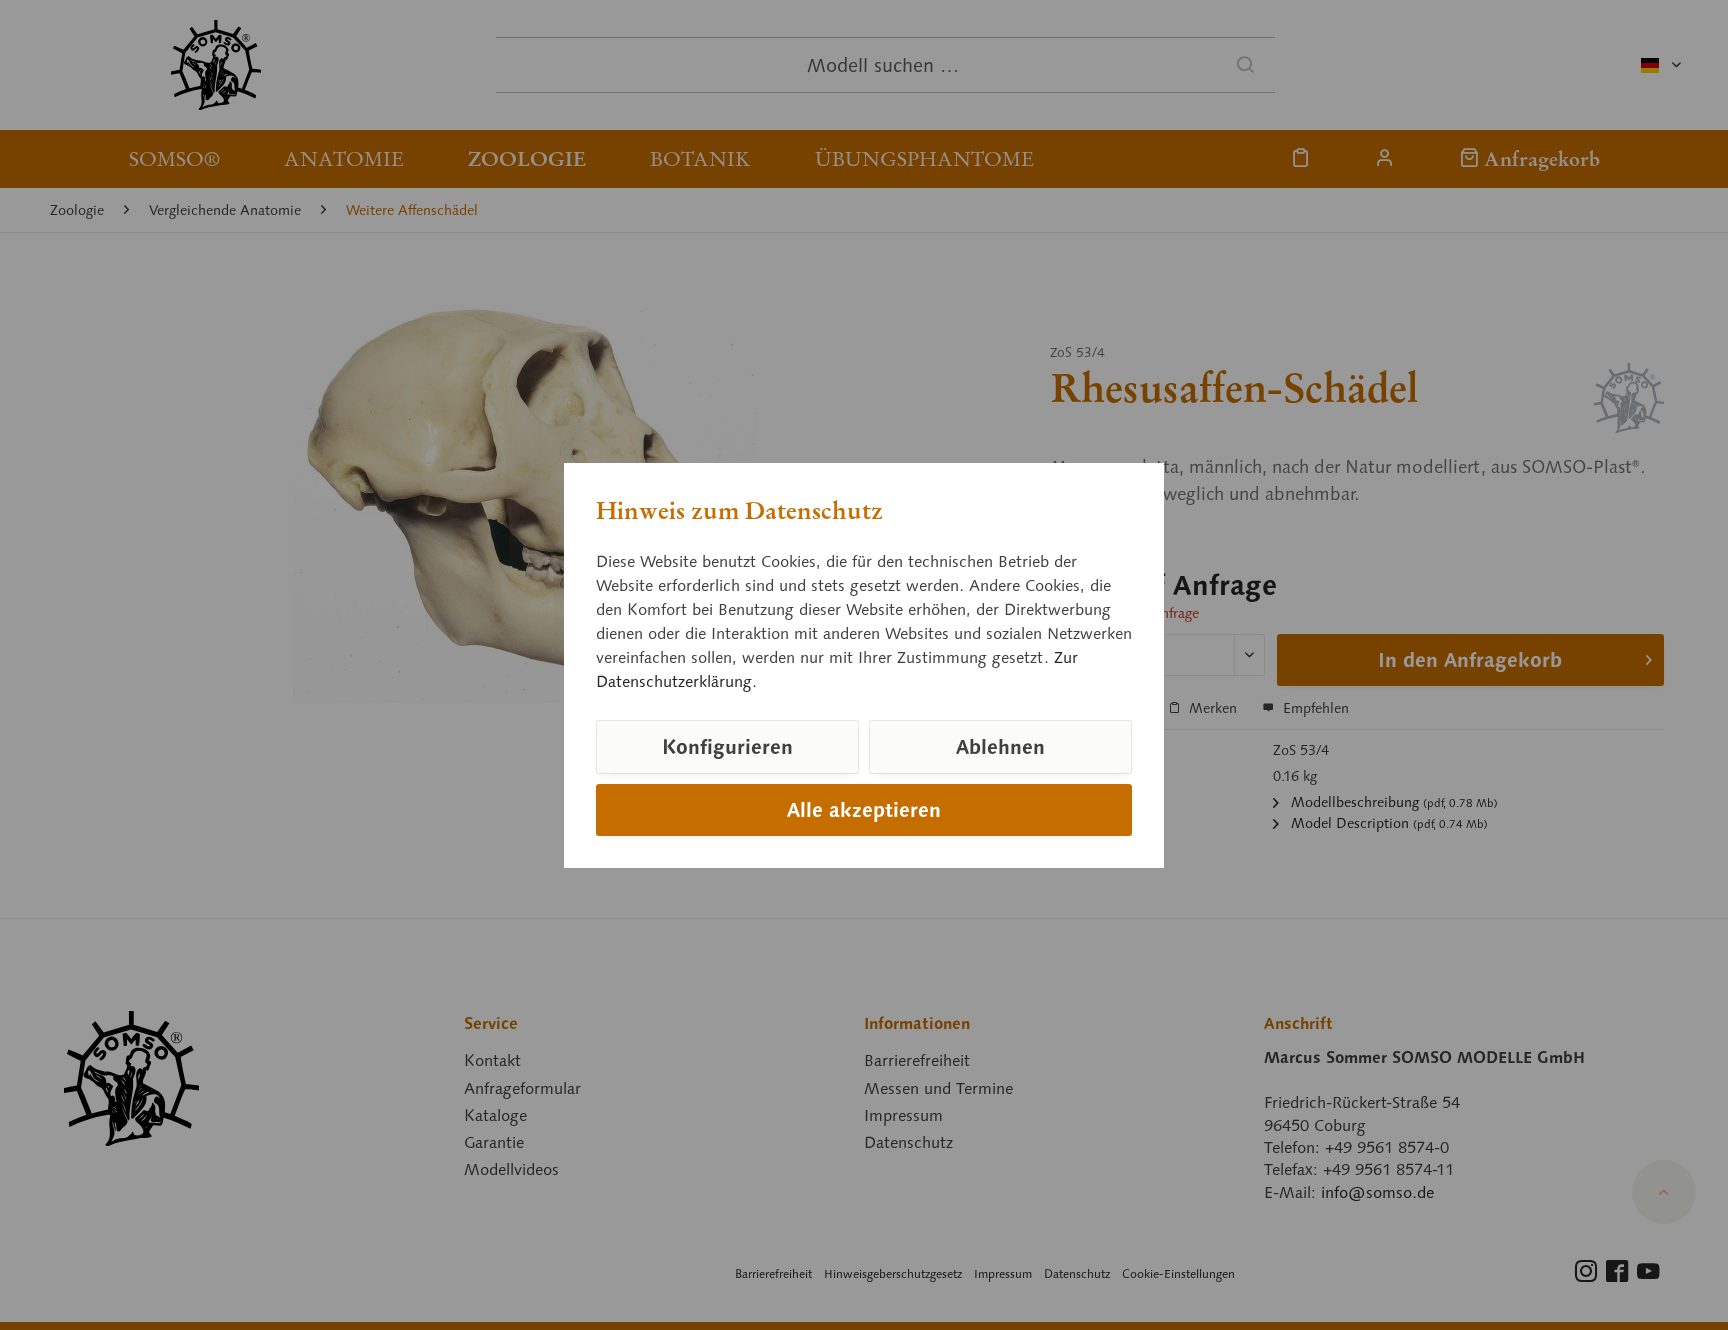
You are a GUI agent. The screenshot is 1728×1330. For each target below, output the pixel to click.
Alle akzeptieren (864, 810)
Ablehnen (1000, 747)
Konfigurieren (727, 747)
